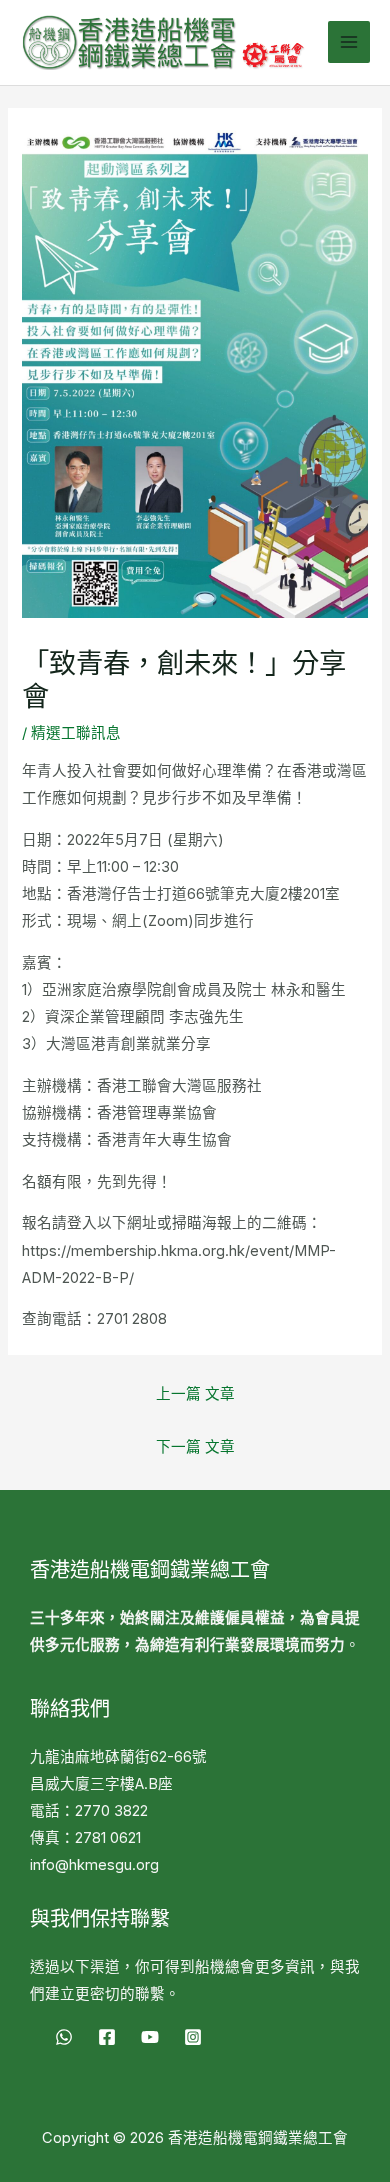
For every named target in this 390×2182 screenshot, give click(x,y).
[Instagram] (193, 2037)
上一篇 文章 (195, 1394)
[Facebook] (107, 2037)
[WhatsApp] (64, 2037)
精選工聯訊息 (76, 733)
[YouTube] (150, 2037)
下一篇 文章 (195, 1447)
